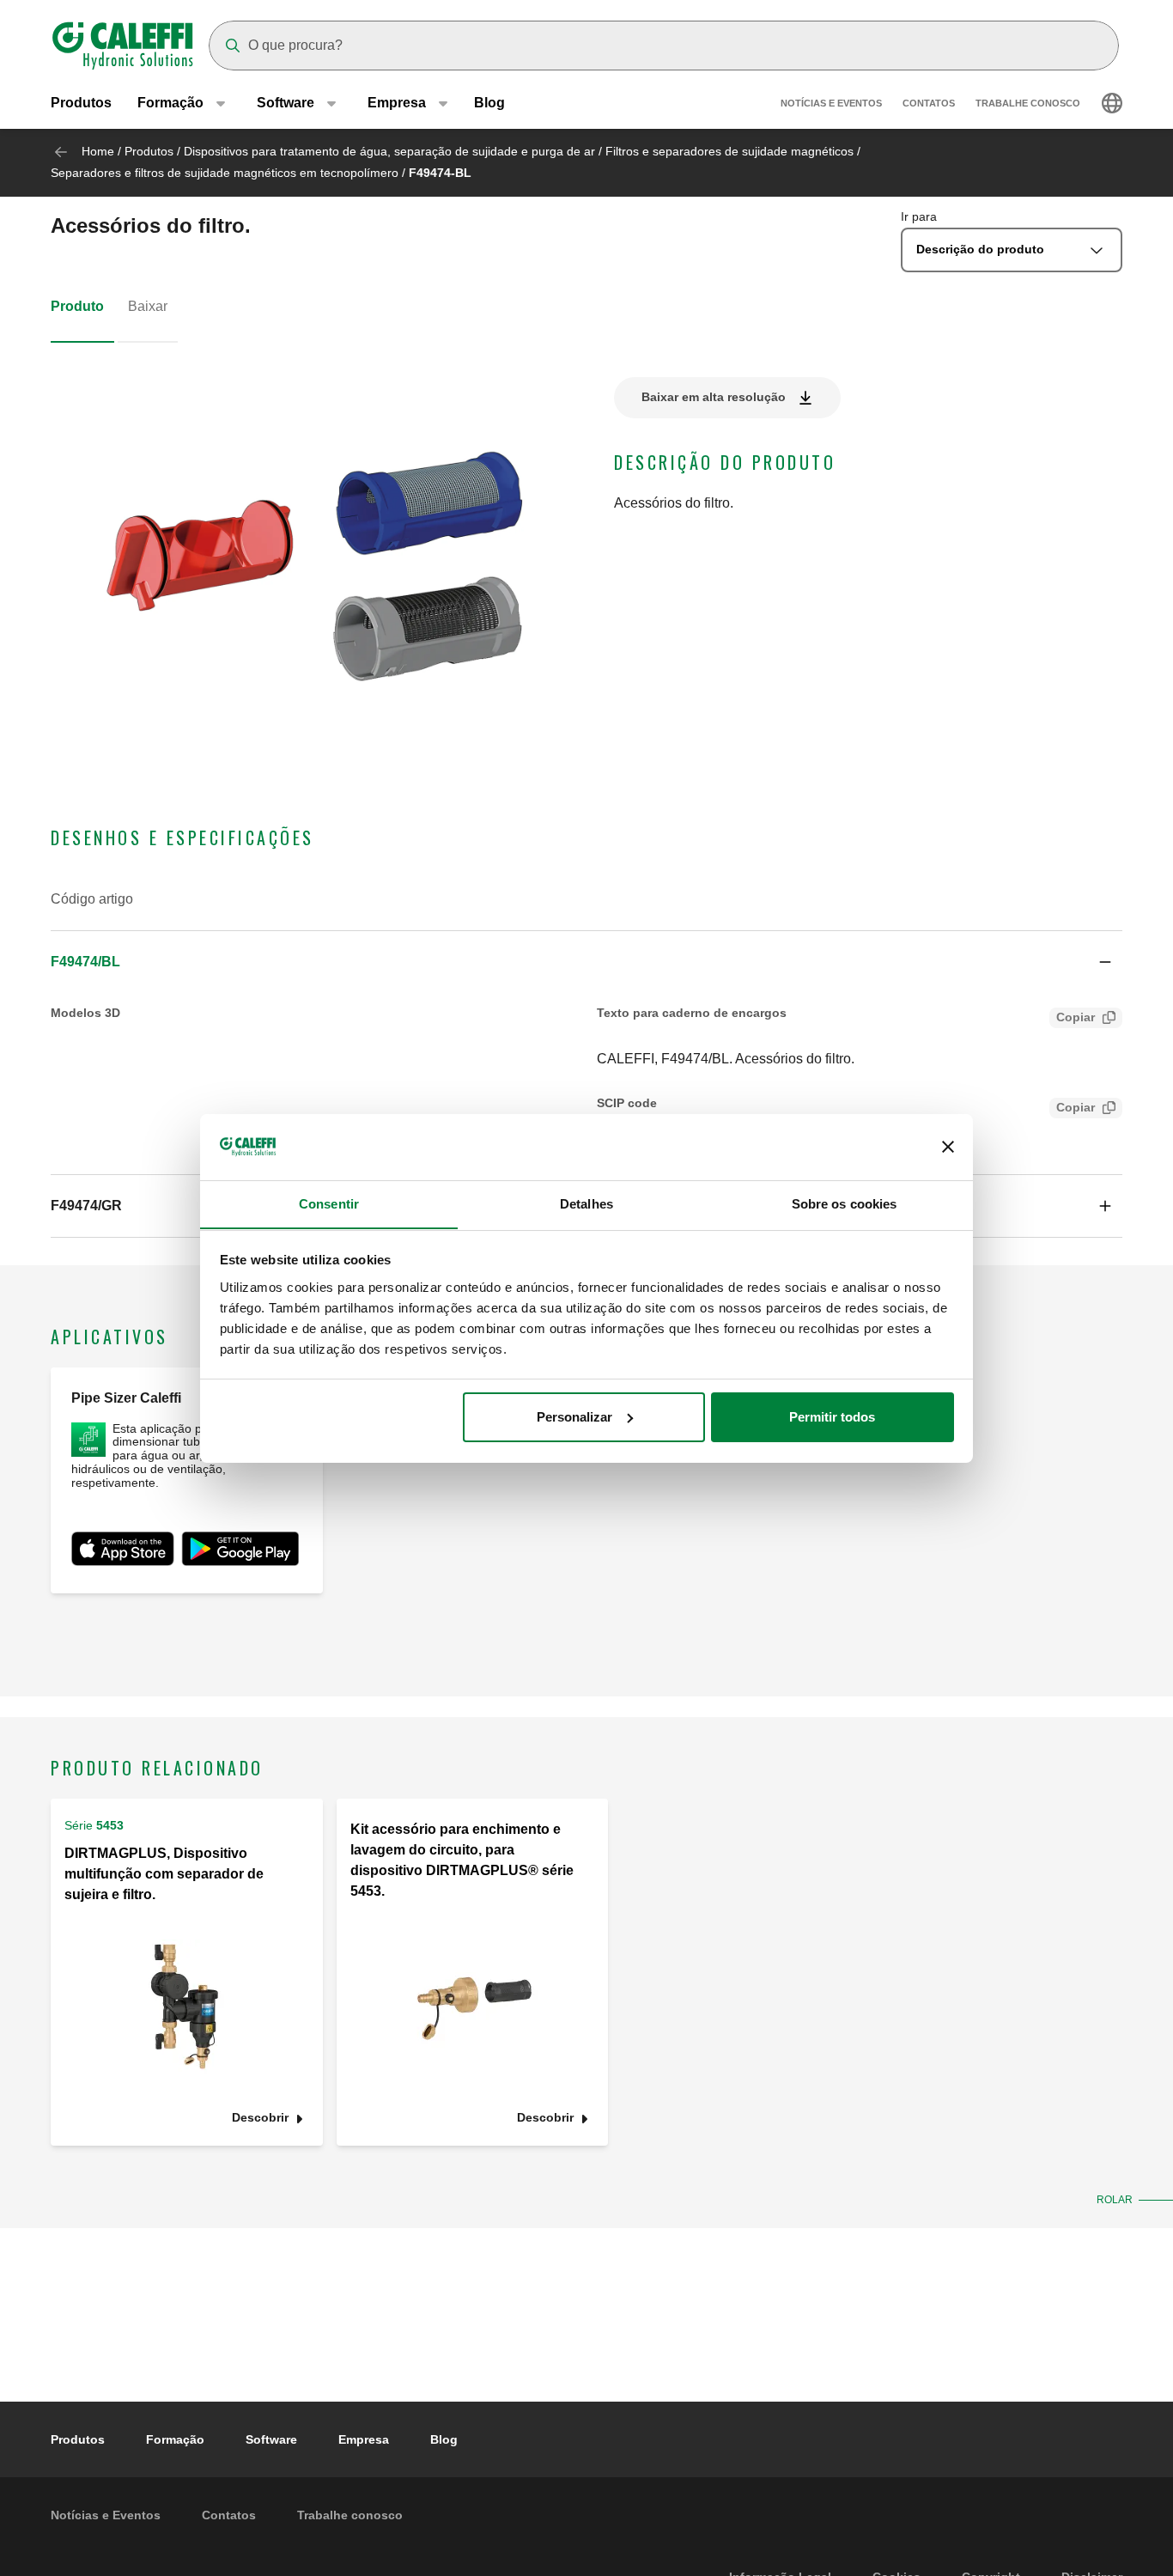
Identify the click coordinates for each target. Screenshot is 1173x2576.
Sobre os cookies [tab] (845, 1203)
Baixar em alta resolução (714, 397)
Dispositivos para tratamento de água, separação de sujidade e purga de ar (389, 151)
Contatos (929, 103)
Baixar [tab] (148, 306)
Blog (489, 103)
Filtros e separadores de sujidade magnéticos (729, 151)
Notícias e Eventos (831, 103)
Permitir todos (832, 1417)
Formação (175, 2439)
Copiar (1076, 1017)
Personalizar (574, 1417)
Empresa (364, 2439)
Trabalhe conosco (1028, 103)
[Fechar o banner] (948, 1147)
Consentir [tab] (329, 1203)
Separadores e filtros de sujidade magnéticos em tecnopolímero (225, 173)
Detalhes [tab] (586, 1203)
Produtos (81, 103)
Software (271, 2439)
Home (98, 151)
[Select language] (1112, 103)
